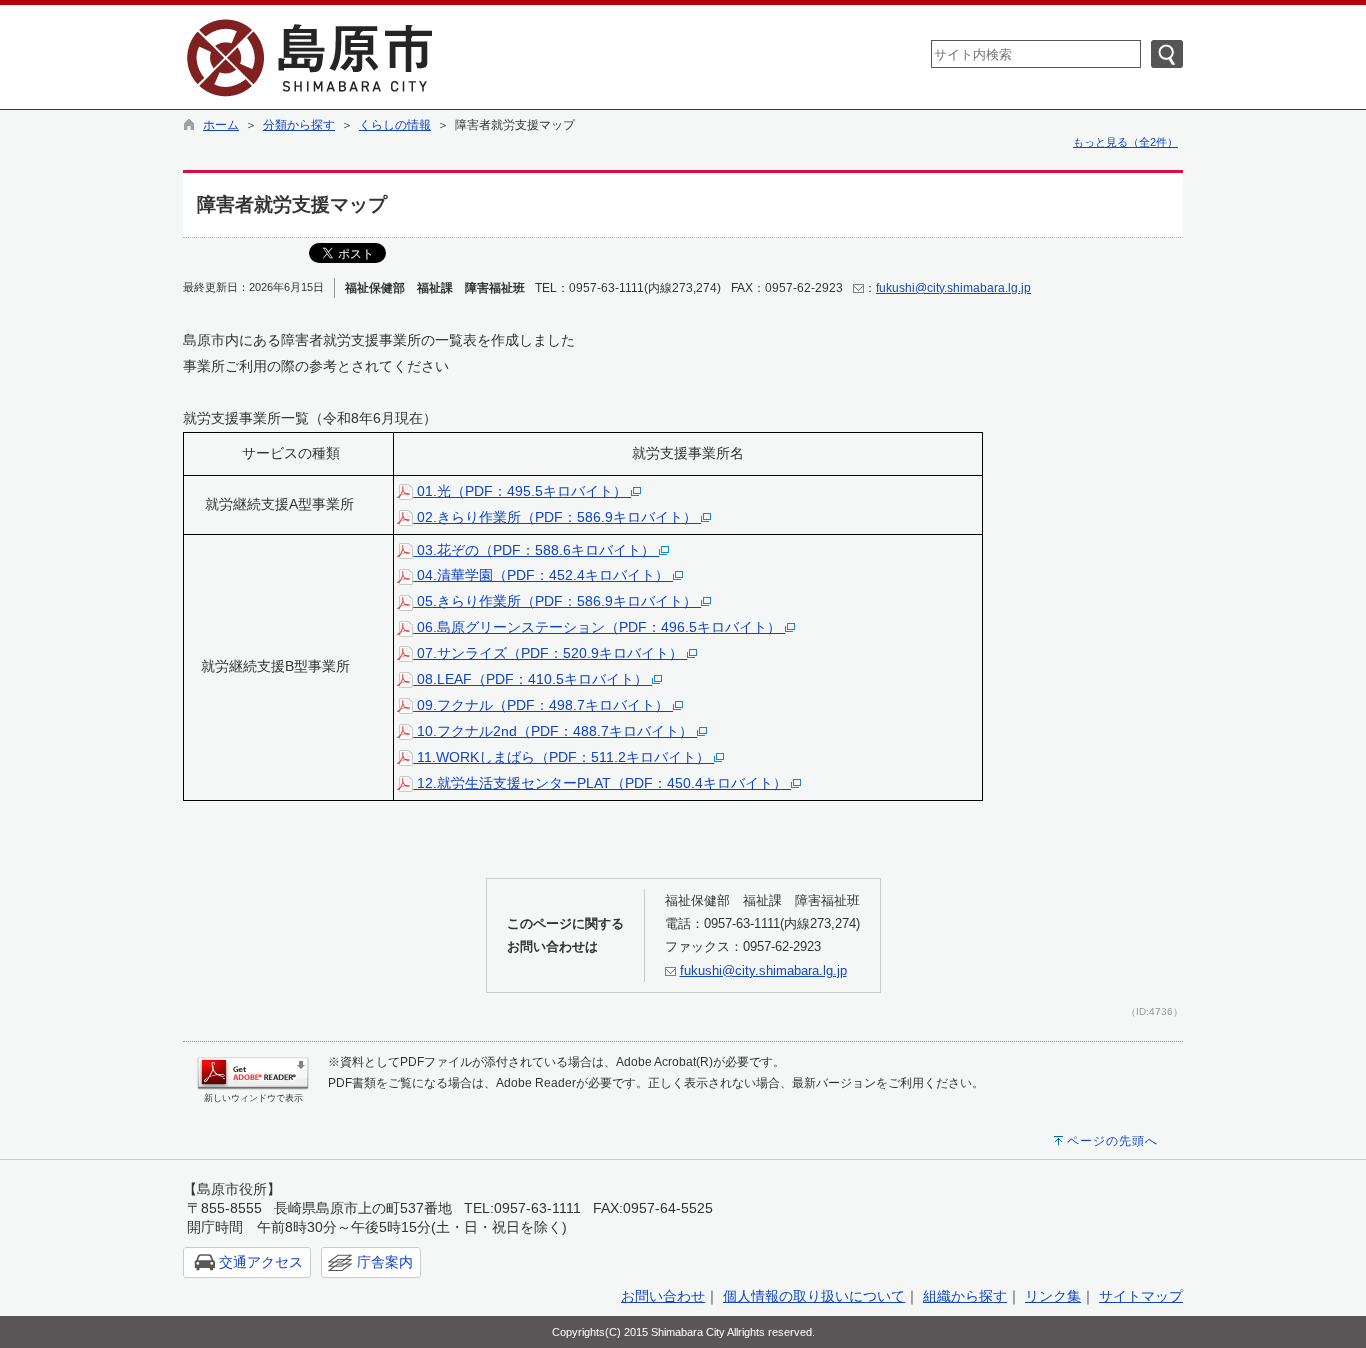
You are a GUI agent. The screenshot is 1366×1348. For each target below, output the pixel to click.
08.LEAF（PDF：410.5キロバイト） (532, 679)
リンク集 (1053, 1296)
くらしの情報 (395, 125)
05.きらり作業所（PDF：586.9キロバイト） (557, 601)
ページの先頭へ (1112, 1141)
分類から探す (299, 125)
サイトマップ (1141, 1296)
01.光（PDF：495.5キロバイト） (522, 491)
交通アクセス (261, 1262)
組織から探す (965, 1296)
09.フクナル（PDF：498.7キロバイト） (543, 705)
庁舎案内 (385, 1262)
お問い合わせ (663, 1296)
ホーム (221, 125)
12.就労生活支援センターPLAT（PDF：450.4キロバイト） (602, 783)
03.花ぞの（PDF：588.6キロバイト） (536, 550)
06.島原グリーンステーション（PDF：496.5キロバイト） (599, 627)
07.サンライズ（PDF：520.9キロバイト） (550, 653)
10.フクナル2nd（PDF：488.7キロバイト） (555, 731)
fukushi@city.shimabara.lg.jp (953, 288)
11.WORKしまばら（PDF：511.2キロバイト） (563, 757)
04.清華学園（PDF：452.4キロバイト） (543, 575)
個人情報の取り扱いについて (814, 1296)
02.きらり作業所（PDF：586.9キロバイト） (557, 517)
